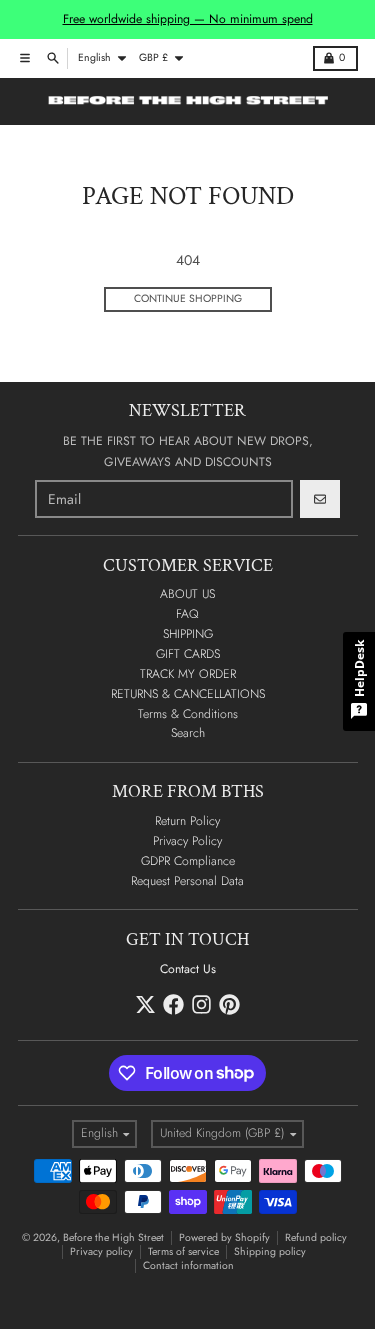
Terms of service (183, 1251)
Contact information (188, 1265)
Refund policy (316, 1237)
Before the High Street (113, 1237)
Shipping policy (270, 1251)
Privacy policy (101, 1251)
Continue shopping (188, 298)
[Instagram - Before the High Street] (201, 1004)
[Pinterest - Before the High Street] (229, 1004)
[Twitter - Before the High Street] (145, 1004)
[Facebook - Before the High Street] (173, 1004)
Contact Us (188, 969)
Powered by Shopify (224, 1237)
